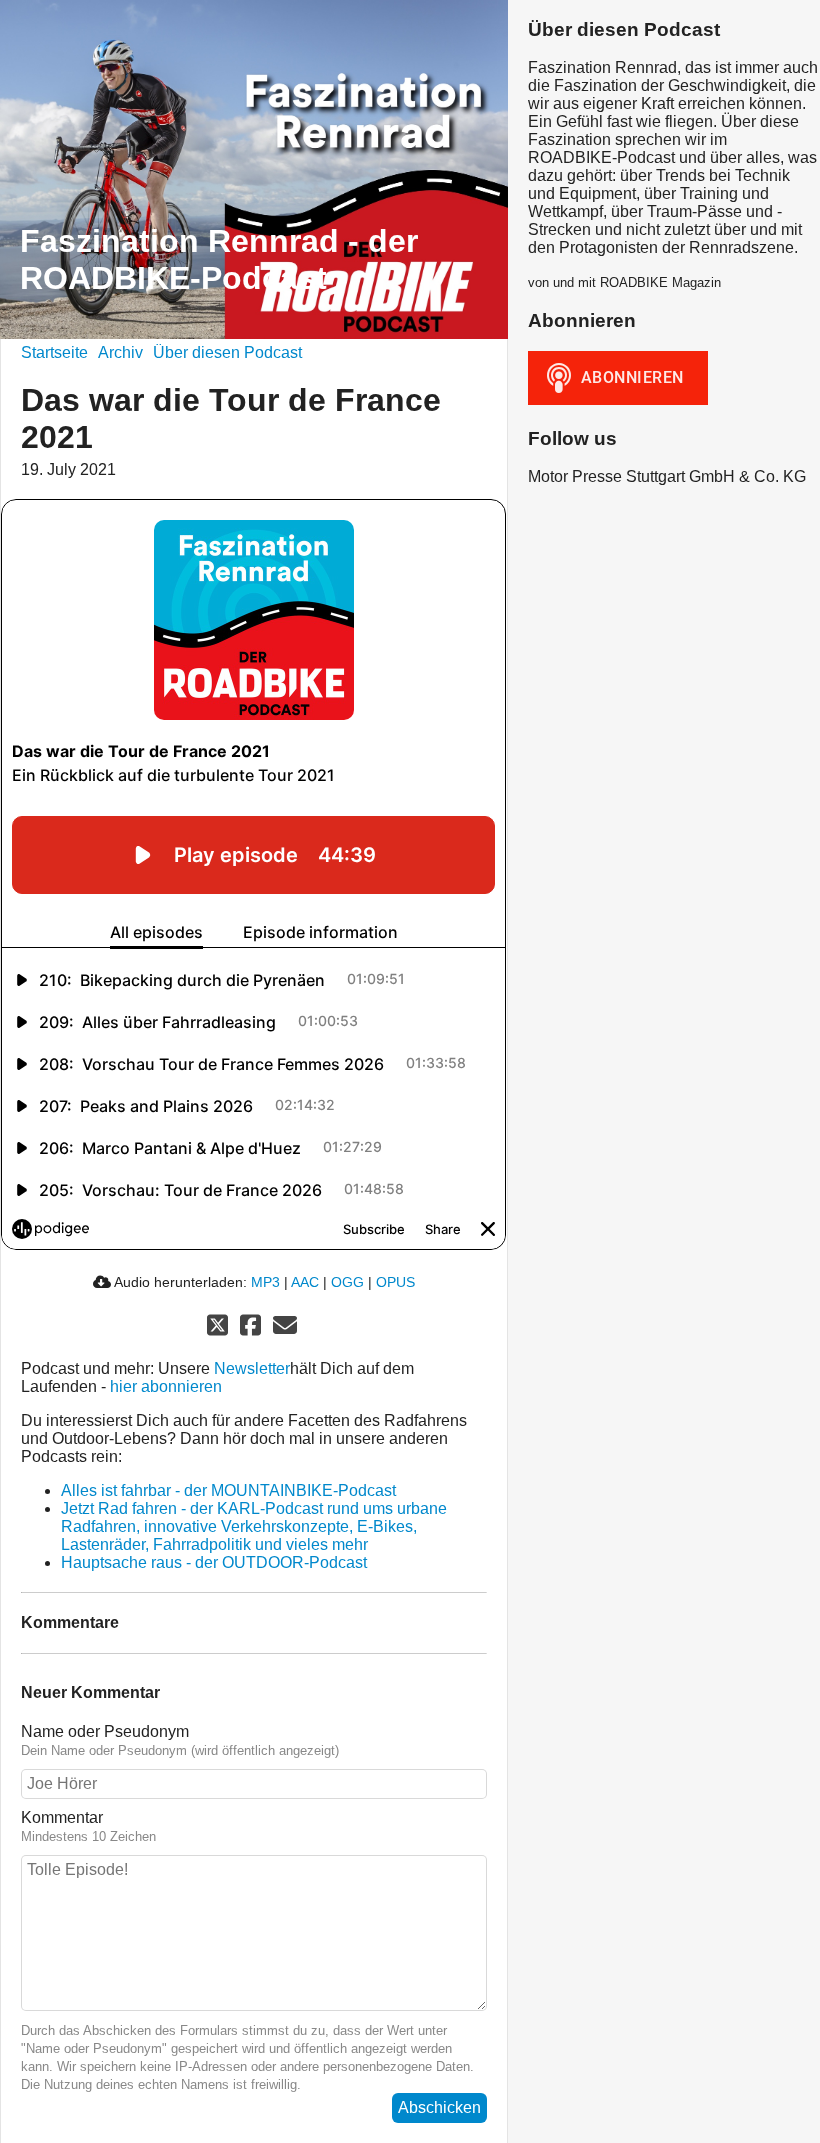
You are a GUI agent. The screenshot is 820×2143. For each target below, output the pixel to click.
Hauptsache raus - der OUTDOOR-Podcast (214, 1562)
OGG (347, 1282)
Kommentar (62, 1817)
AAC (305, 1282)
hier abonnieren (166, 1386)
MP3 (265, 1282)
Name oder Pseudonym (105, 1731)
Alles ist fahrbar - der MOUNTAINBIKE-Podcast (228, 1490)
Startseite (54, 352)
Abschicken (439, 2107)
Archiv (120, 352)
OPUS (395, 1282)
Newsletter (252, 1368)
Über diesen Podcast (227, 352)
